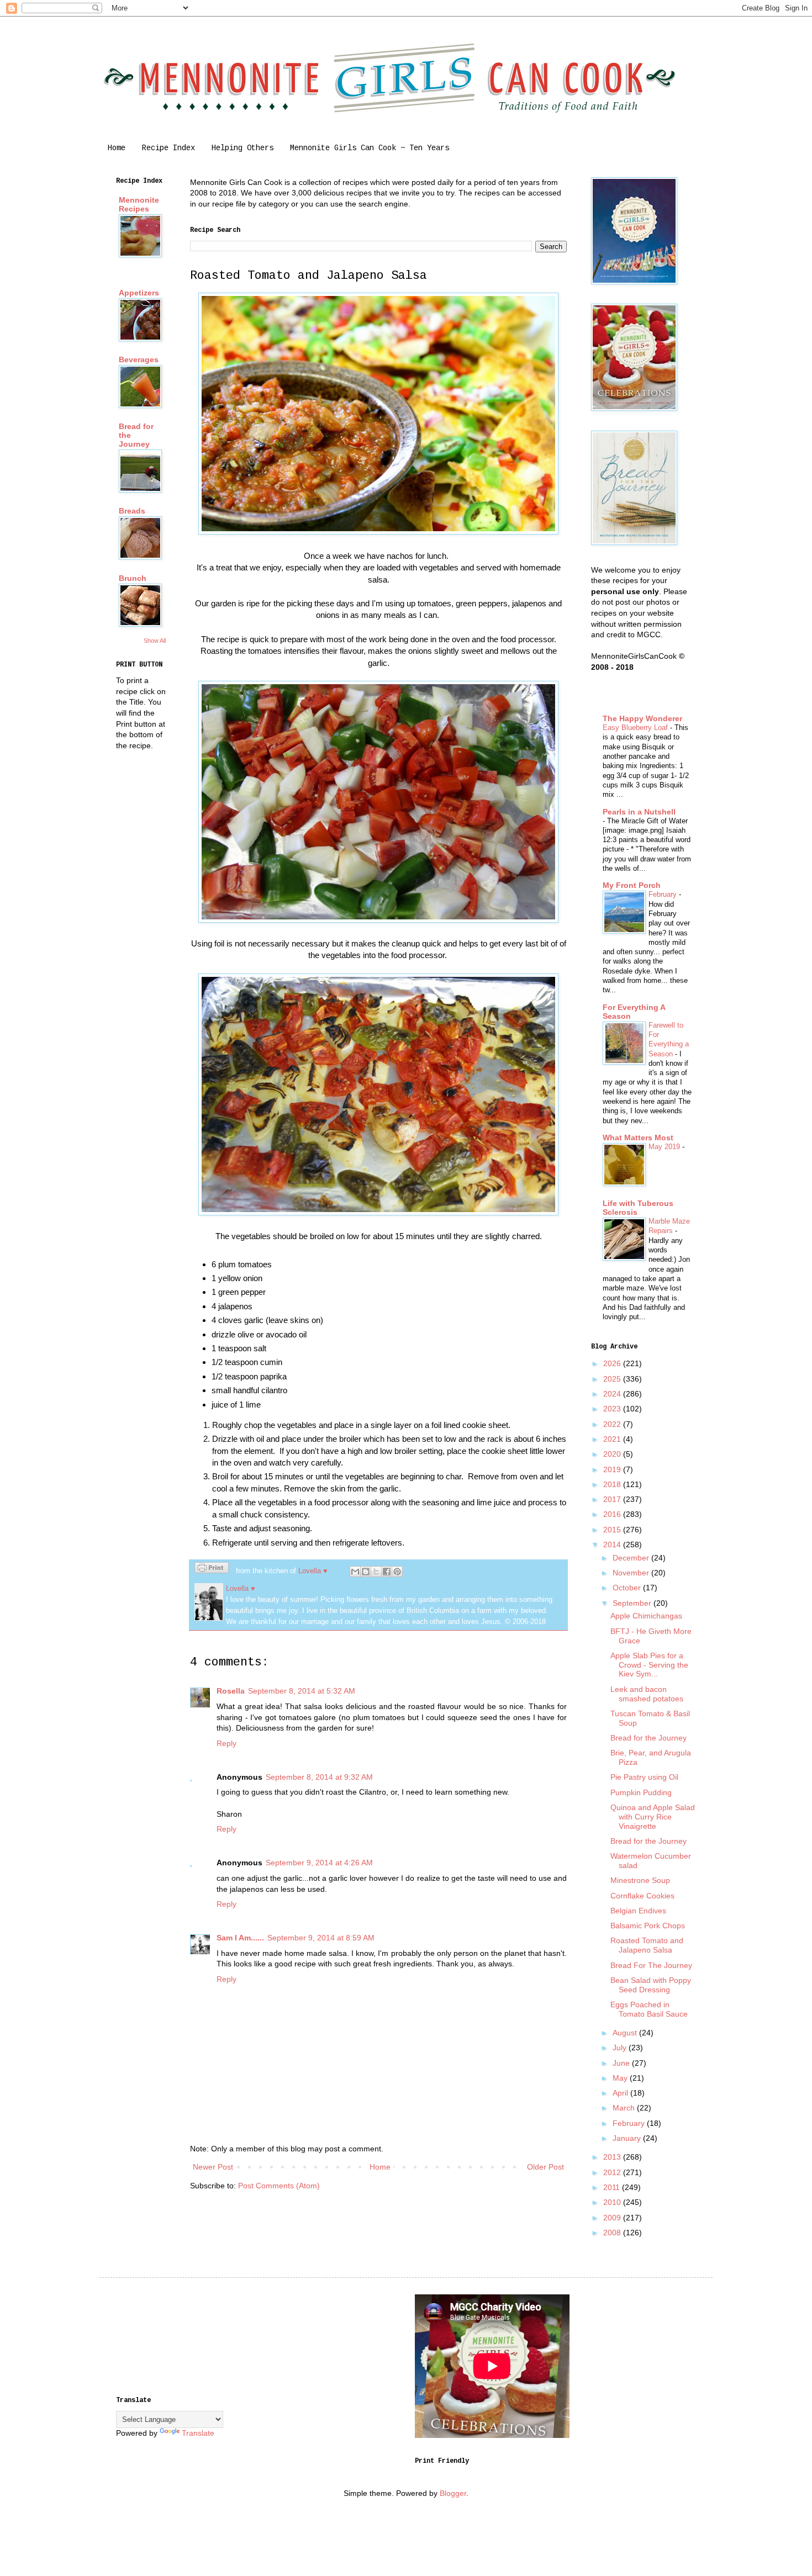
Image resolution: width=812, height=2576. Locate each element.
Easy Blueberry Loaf (636, 728)
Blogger (453, 2493)
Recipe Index (168, 148)
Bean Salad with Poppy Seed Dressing (651, 1985)
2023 (613, 1409)
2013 (613, 2157)
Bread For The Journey (651, 1965)
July (621, 2048)
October (628, 1588)
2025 (613, 1379)
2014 (613, 1544)
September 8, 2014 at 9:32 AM (319, 1777)
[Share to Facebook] (387, 1572)
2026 (613, 1363)
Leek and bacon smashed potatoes (647, 1694)
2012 (613, 2172)
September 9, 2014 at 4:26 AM (319, 1863)
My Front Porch (632, 885)
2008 (613, 2233)
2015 (613, 1530)
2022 (613, 1424)
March (625, 2108)
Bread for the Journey (648, 1738)
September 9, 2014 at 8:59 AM (321, 1938)
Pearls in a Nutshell (639, 812)
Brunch (133, 578)
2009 (613, 2218)
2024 (613, 1394)
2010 (613, 2202)
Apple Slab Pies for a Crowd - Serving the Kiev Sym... (649, 1665)
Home (117, 148)
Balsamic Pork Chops (648, 1926)
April (621, 2093)
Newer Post (213, 2167)
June (622, 2063)
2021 (613, 1439)
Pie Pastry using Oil (644, 1777)
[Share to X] (376, 1572)
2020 (613, 1454)
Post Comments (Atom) (279, 2186)
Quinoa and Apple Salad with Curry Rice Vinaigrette (653, 1817)
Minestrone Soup (640, 1880)
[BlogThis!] (366, 1572)
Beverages (139, 359)
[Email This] (355, 1572)
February (664, 894)
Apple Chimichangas (646, 1616)
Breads (132, 511)
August (626, 2033)
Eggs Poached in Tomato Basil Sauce (649, 2009)
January (628, 2138)
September (633, 1603)
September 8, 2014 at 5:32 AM (302, 1691)
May (621, 2078)
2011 (613, 2187)
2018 (613, 1484)
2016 (613, 1514)
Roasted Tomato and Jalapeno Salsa (647, 1945)
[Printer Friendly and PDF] (212, 1569)
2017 (613, 1499)
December (632, 1558)
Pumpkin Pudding (641, 1792)
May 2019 (665, 1147)
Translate (198, 2433)
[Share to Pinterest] (397, 1572)
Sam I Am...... (240, 1938)
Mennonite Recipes (139, 204)
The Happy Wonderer (642, 718)
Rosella (231, 1691)
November (632, 1573)
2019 (613, 1469)
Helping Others (242, 148)
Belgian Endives (638, 1911)
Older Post (545, 2167)
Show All (155, 641)
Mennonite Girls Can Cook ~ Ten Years (370, 148)
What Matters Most (638, 1138)
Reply (226, 1743)
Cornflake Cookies (642, 1896)
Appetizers (139, 293)
